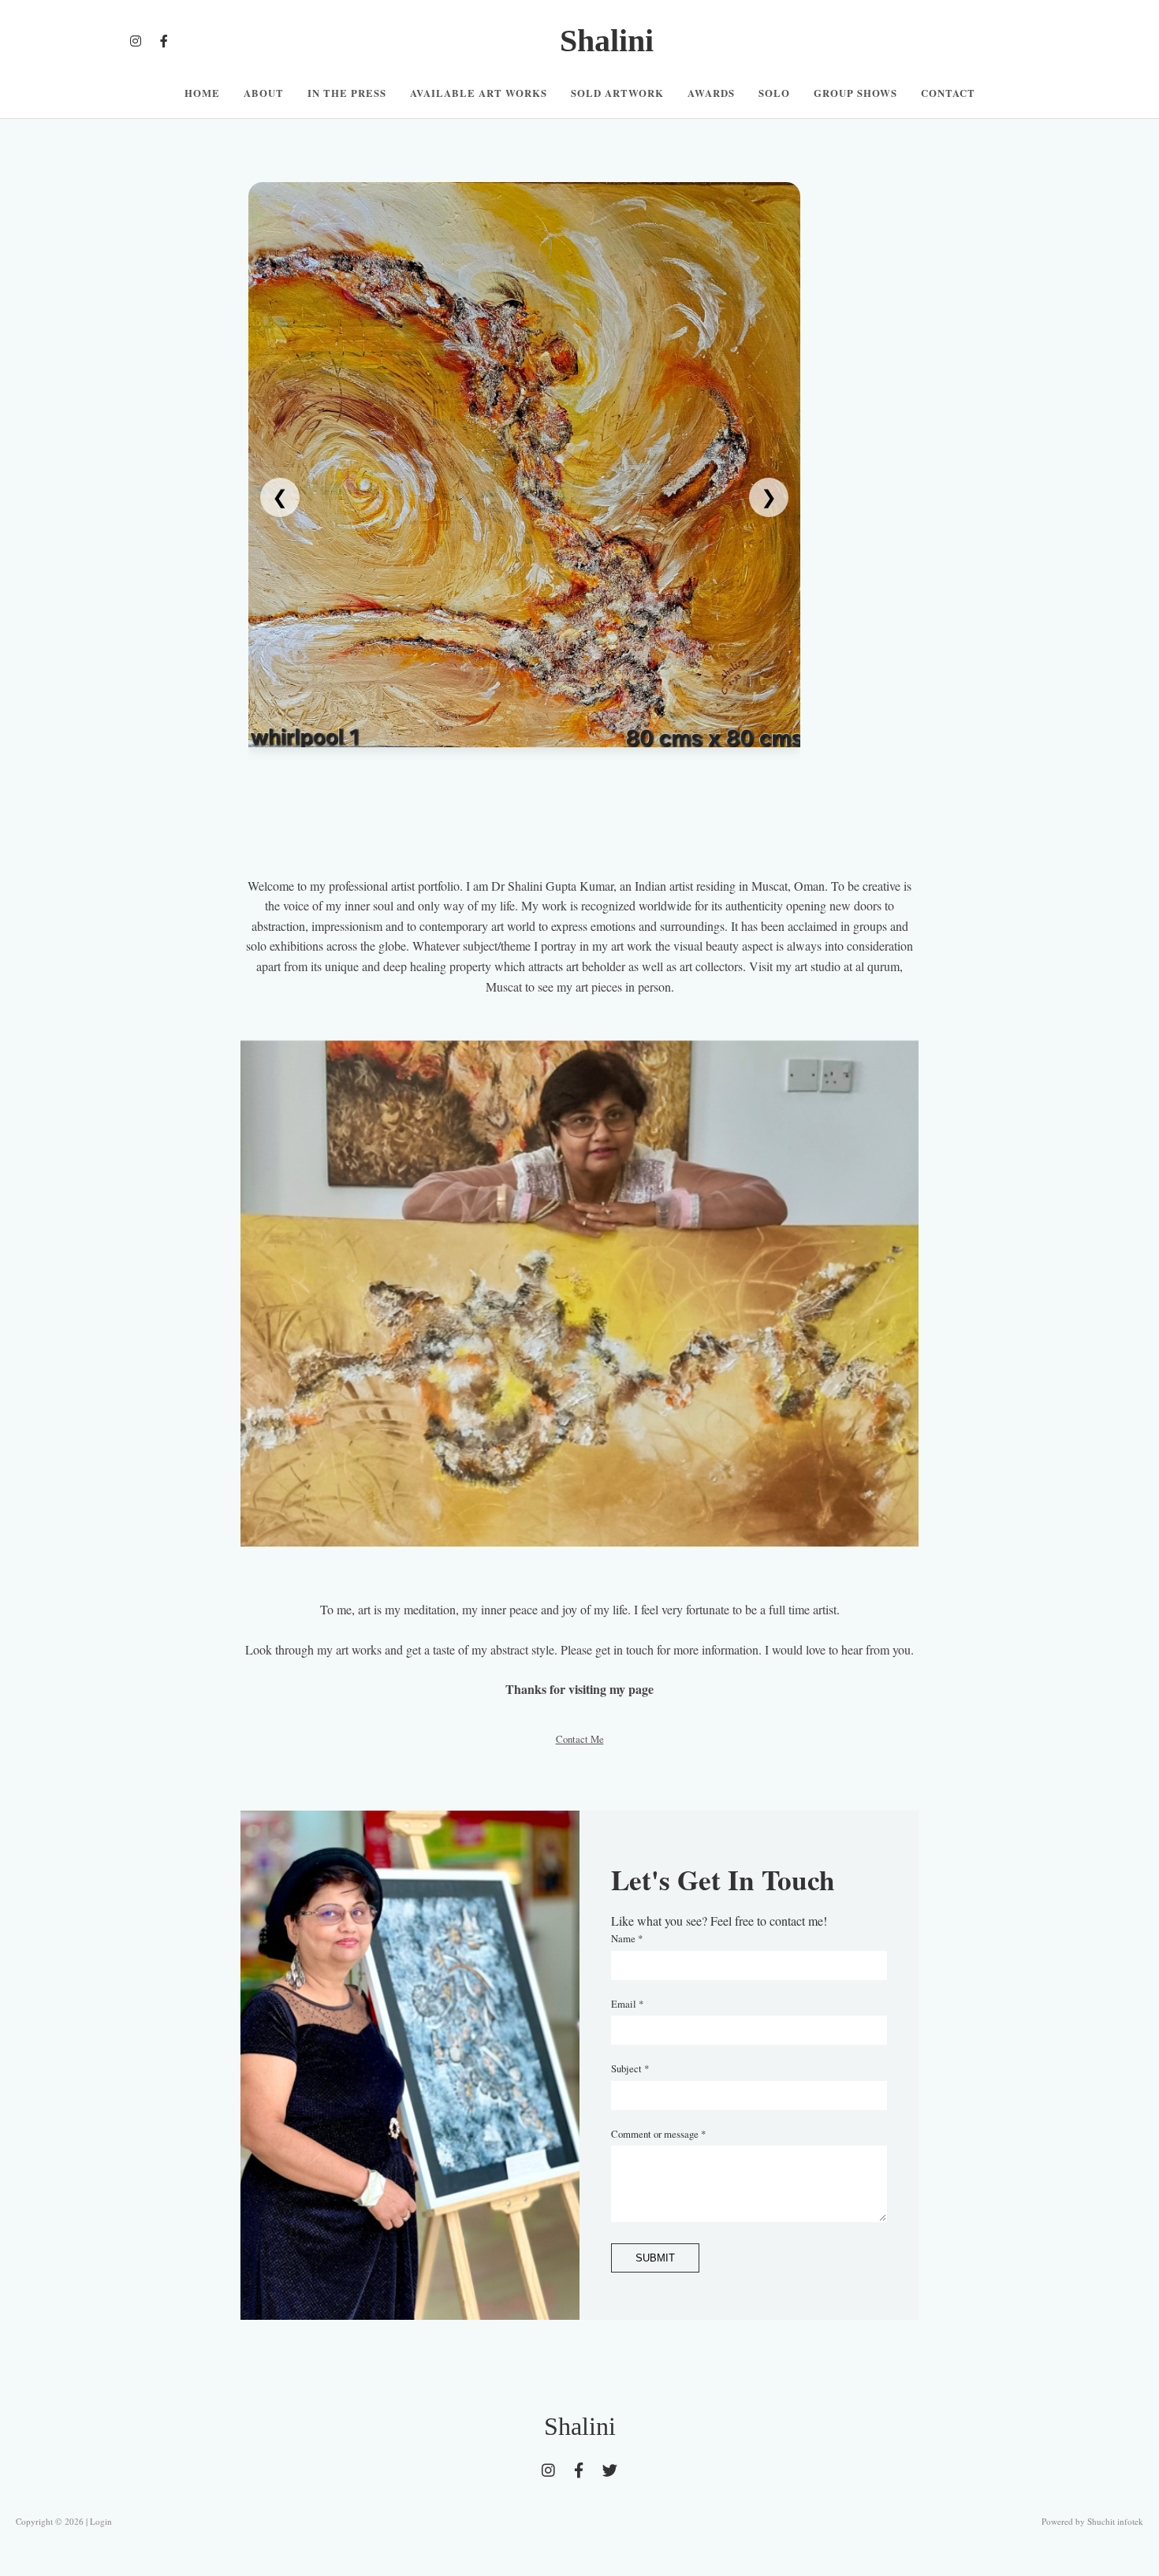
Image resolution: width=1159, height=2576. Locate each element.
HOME (202, 93)
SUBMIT (655, 2258)
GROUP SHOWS (855, 93)
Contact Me (580, 1739)
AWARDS (711, 93)
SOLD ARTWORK (617, 93)
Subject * (630, 2068)
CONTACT (948, 93)
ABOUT (264, 93)
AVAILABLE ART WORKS (479, 93)
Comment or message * (658, 2134)
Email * (627, 2004)
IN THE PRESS (347, 93)
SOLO (774, 93)
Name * (627, 1938)
